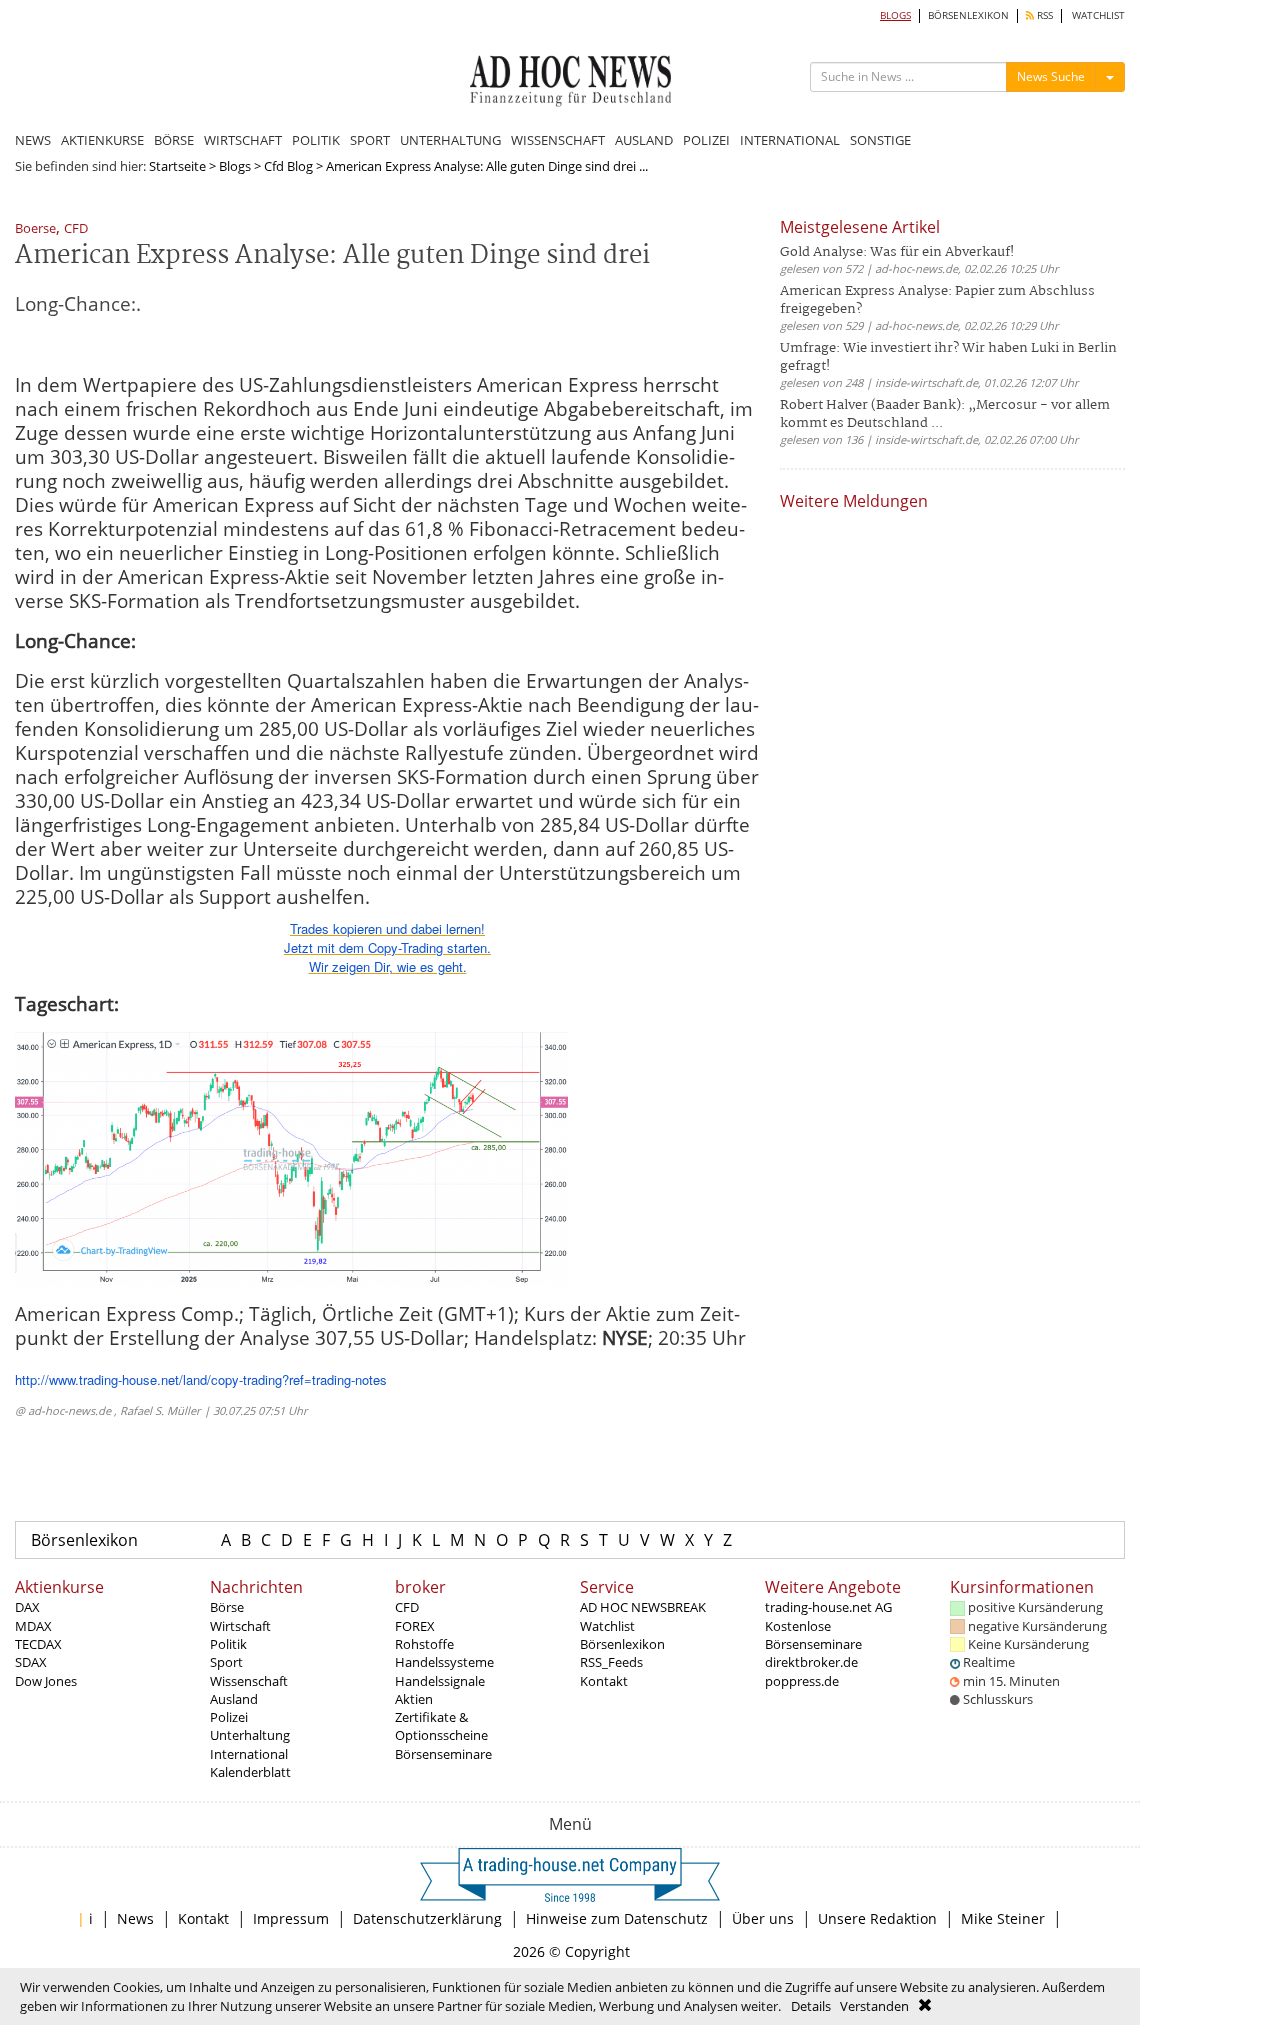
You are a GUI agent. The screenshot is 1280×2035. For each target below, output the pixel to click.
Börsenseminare (443, 1754)
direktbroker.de (811, 1662)
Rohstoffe (424, 1644)
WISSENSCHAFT (558, 140)
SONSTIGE (880, 140)
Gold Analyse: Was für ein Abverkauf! (897, 252)
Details (811, 2006)
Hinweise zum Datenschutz (617, 1918)
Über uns (763, 1918)
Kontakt (604, 1681)
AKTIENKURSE (102, 140)
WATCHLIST (1098, 15)
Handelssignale (440, 1681)
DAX (27, 1607)
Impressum (291, 1918)
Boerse (35, 229)
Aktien (414, 1699)
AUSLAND (644, 140)
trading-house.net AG (828, 1607)
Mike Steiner (1003, 1918)
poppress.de (802, 1681)
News (135, 1918)
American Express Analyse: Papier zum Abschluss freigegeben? (937, 300)
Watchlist (607, 1626)
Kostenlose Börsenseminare (813, 1635)
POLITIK (316, 140)
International (249, 1754)
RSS (1043, 15)
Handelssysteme (444, 1662)
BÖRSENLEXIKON (968, 15)
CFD (76, 229)
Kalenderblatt (250, 1772)
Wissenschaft (249, 1681)
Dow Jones (46, 1681)
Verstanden (874, 2006)
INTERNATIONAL (790, 140)
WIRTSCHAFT (243, 140)
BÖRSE (174, 140)
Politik (228, 1644)
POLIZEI (706, 140)
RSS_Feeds (611, 1662)
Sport (226, 1662)
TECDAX (38, 1644)
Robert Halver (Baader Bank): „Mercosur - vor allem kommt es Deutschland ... (945, 414)
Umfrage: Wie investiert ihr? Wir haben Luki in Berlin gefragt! (948, 357)
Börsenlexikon (84, 1540)
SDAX (31, 1662)
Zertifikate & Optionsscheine (441, 1726)
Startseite (177, 166)
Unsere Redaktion (877, 1918)
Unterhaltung (250, 1735)
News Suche (1051, 76)
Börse (227, 1607)
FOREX (415, 1626)
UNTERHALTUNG (450, 140)
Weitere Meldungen (854, 501)
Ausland (234, 1699)
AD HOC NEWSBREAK (643, 1607)
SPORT (370, 140)
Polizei (229, 1717)
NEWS (33, 140)
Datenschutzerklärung (427, 1918)
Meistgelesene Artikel (860, 227)
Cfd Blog (288, 166)
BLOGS (895, 15)
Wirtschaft (240, 1626)
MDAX (33, 1626)
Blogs (235, 166)
